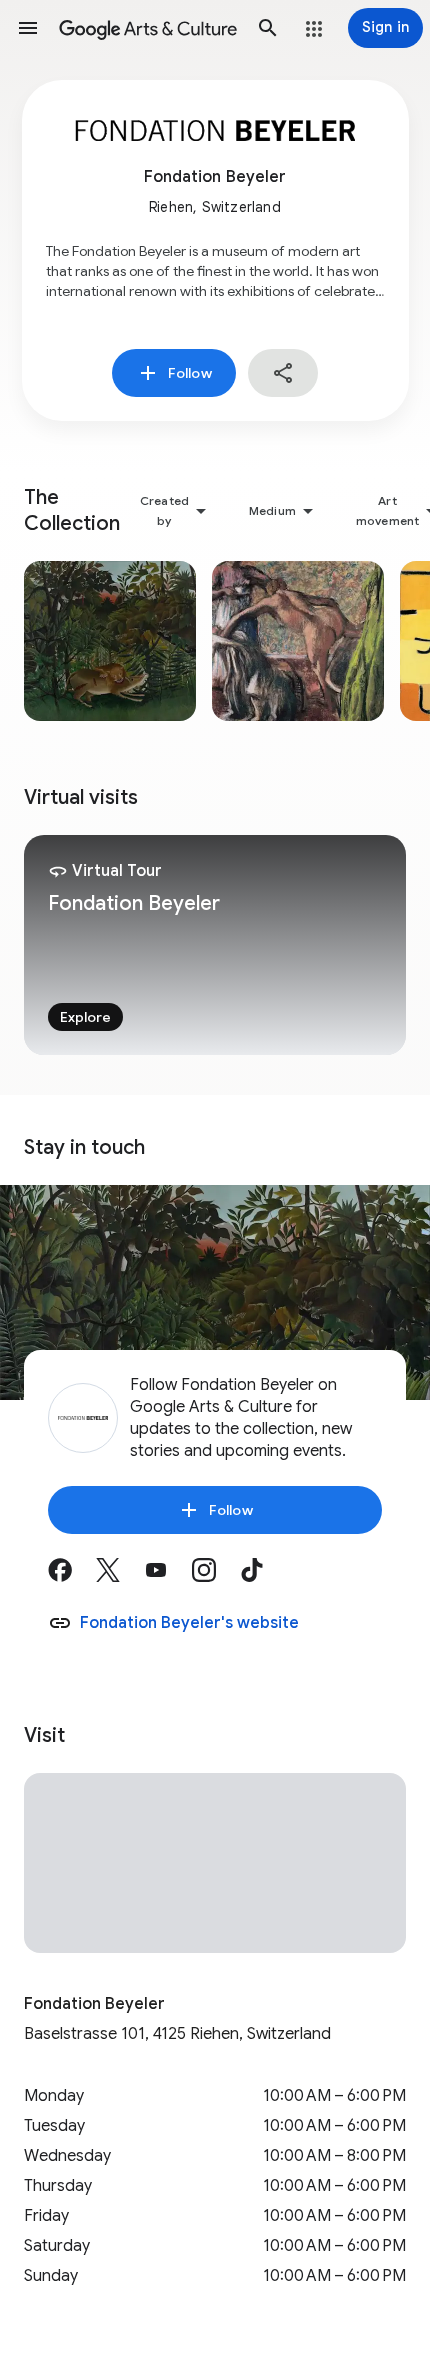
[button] (28, 28)
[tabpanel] (215, 945)
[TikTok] (264, 1577)
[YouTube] (168, 1577)
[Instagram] (216, 1577)
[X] (120, 1577)
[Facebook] (72, 1577)
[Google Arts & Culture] (148, 28)
